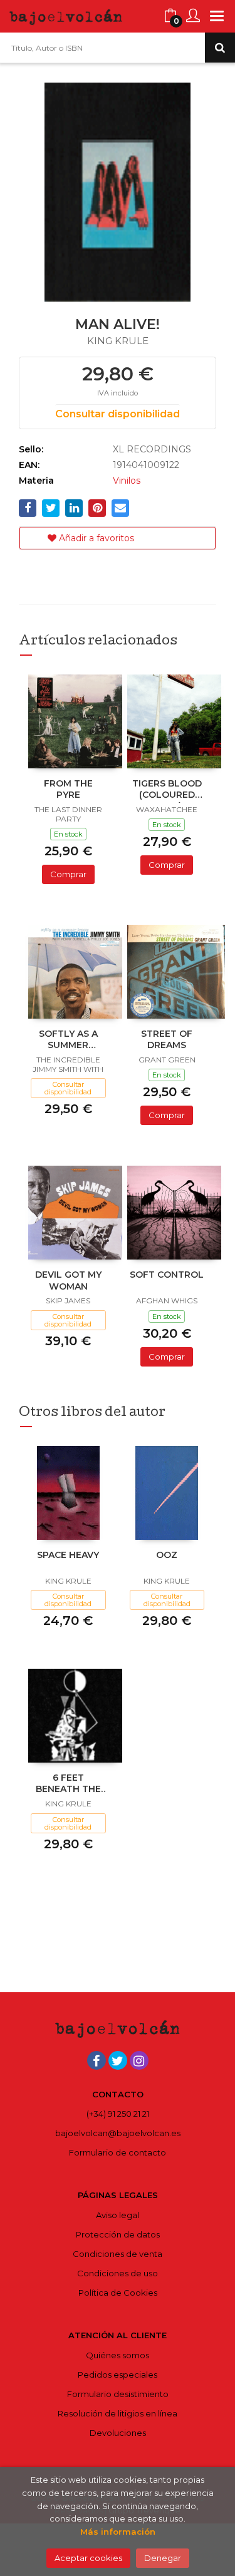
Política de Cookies (118, 2293)
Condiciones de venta (118, 2254)
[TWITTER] (118, 2060)
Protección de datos (118, 2234)
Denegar (163, 2558)
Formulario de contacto (118, 2152)
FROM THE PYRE (68, 789)
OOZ (167, 1555)
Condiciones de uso (118, 2273)
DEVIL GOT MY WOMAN (68, 1280)
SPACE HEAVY (68, 1555)
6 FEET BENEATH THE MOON (68, 1784)
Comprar (68, 874)
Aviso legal (118, 2215)
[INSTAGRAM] (139, 2060)
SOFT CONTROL (167, 1275)
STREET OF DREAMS (167, 1039)
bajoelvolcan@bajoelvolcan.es (118, 2133)
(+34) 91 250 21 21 (118, 2114)
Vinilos (127, 481)
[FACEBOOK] (97, 2060)
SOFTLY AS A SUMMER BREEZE (68, 1041)
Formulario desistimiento (118, 2394)
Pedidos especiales (118, 2375)
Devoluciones (118, 2433)
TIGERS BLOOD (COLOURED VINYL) (167, 790)
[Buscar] (220, 48)
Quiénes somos (118, 2355)
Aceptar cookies (88, 2558)
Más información (118, 2532)
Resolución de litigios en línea (118, 2413)
